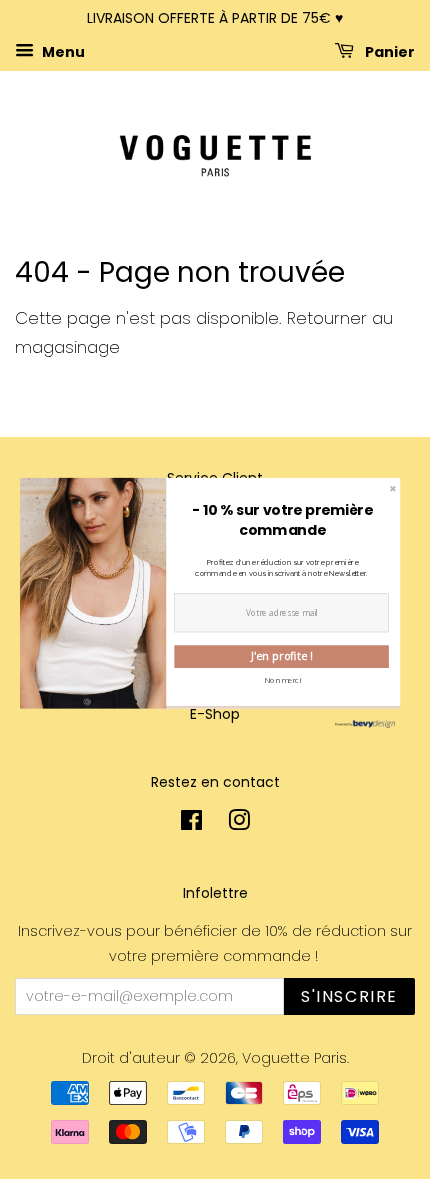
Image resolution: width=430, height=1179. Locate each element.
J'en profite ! (282, 656)
